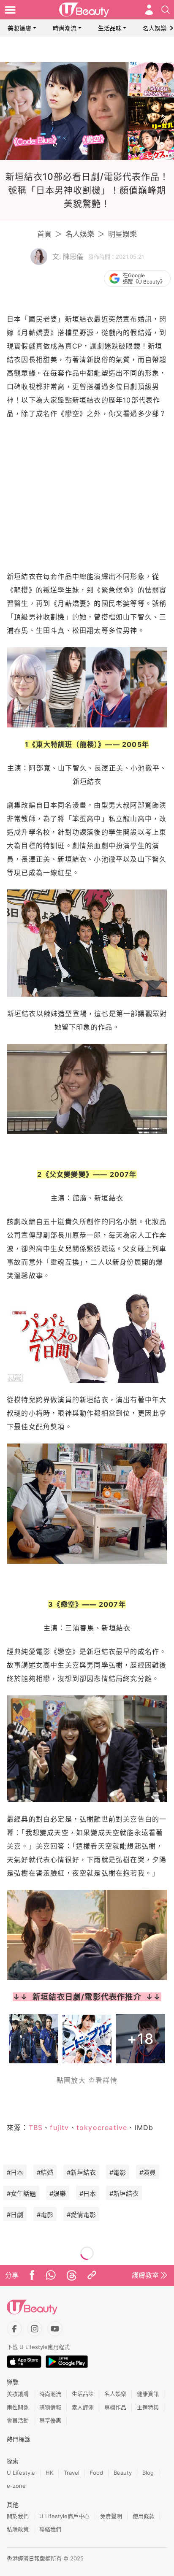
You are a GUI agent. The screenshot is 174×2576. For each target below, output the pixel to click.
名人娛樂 (155, 28)
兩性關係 (18, 2407)
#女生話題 (21, 2194)
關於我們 (18, 2516)
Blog (148, 2473)
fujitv (59, 2127)
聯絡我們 (50, 2529)
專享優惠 (50, 2420)
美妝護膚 (19, 28)
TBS (36, 2127)
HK (49, 2473)
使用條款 (144, 2516)
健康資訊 (148, 2394)
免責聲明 (111, 2516)
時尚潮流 (65, 28)
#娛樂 (58, 2194)
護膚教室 (145, 2275)
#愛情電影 (81, 2215)
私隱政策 (18, 2529)
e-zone (16, 2486)
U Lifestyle (21, 2473)
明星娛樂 (122, 234)
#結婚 (45, 2172)
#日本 (15, 2172)
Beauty (123, 2473)
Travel (72, 2473)
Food (97, 2473)
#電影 (118, 2172)
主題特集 (148, 2407)
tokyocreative (102, 2127)
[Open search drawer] (166, 10)
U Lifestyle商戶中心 (64, 2516)
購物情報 (50, 2407)
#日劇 (15, 2215)
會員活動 (18, 2420)
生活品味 (110, 28)
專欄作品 (115, 2407)
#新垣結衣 (81, 2172)
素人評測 (83, 2407)
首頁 (44, 234)
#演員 (148, 2172)
